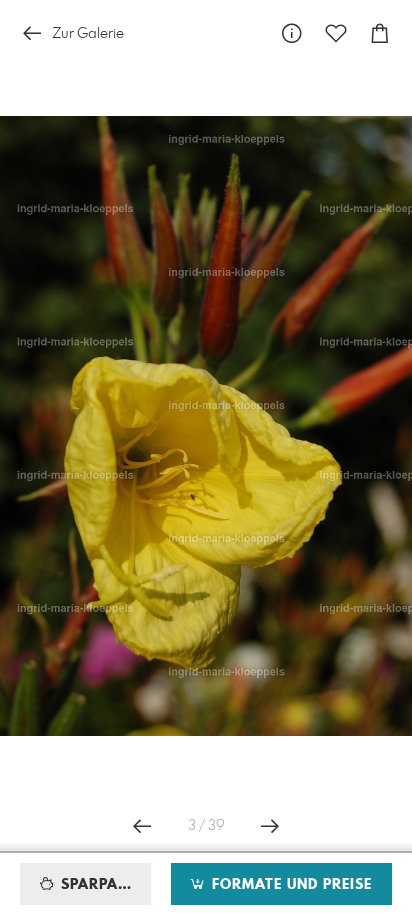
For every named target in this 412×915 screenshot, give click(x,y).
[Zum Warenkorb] (380, 33)
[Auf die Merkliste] (336, 33)
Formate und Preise (289, 885)
